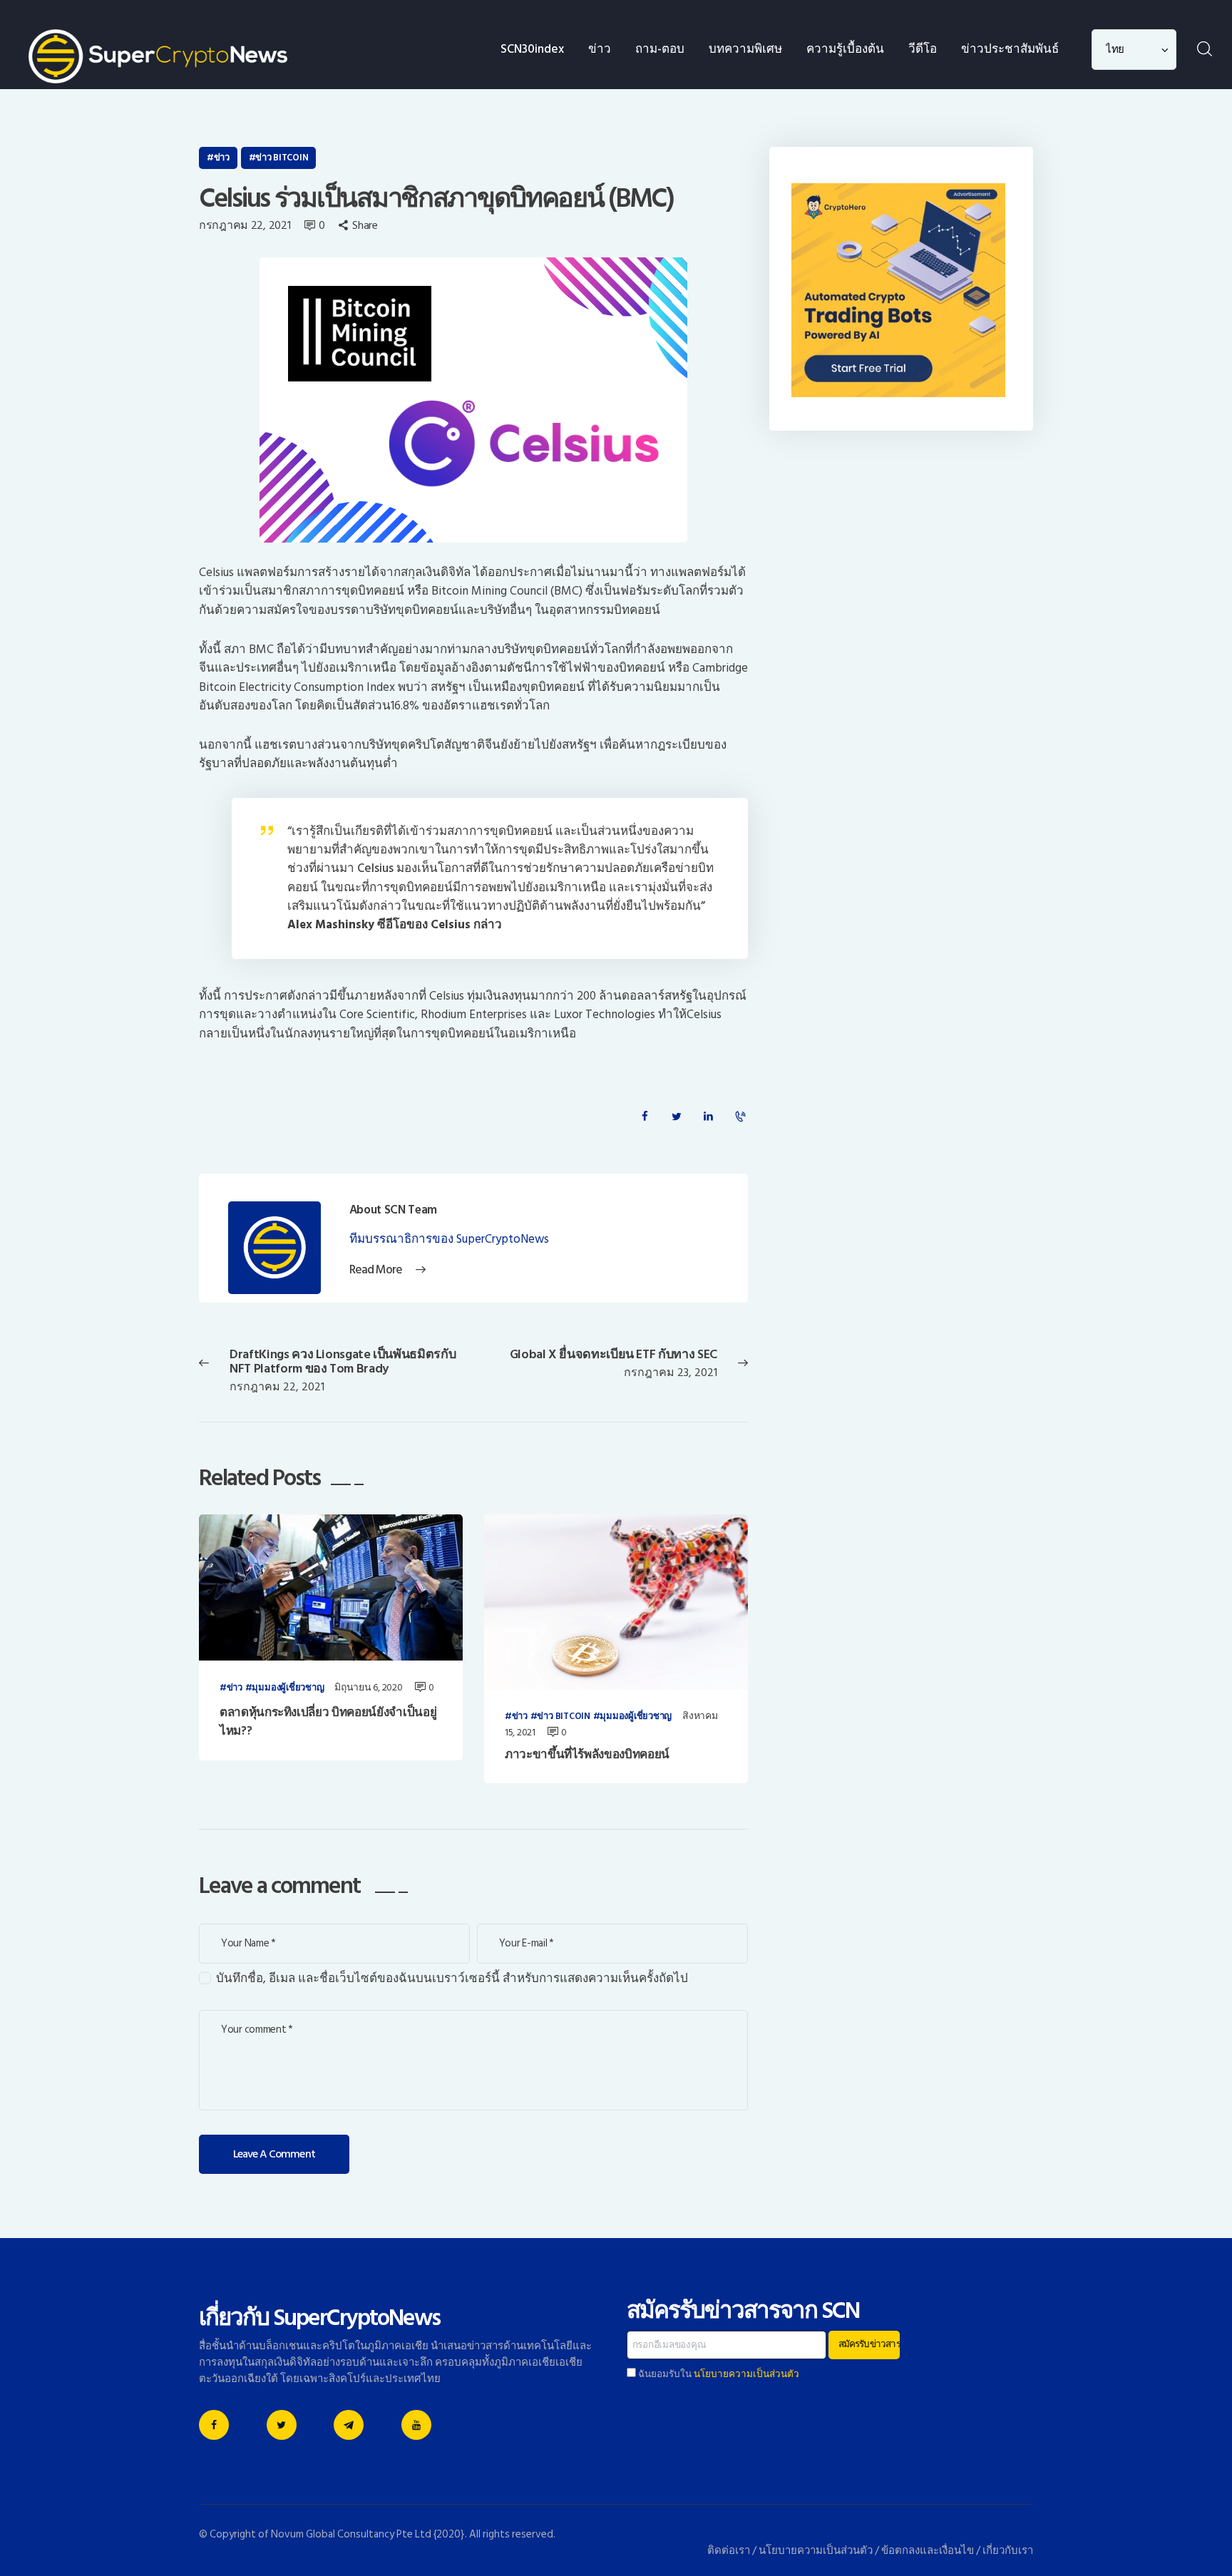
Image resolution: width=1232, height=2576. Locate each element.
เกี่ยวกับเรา (1008, 2551)
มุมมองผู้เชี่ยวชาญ (288, 1688)
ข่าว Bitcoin (282, 158)
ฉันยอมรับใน (718, 2374)
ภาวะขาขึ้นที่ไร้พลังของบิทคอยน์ (587, 1755)
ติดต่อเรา (729, 2551)
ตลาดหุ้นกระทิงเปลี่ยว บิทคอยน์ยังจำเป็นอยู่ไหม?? (328, 1722)
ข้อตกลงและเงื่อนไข (928, 2551)
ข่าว (222, 158)
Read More (376, 1270)
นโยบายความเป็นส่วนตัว (746, 2374)
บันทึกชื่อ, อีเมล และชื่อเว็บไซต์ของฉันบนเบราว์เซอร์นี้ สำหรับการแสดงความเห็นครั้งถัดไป (452, 1979)
